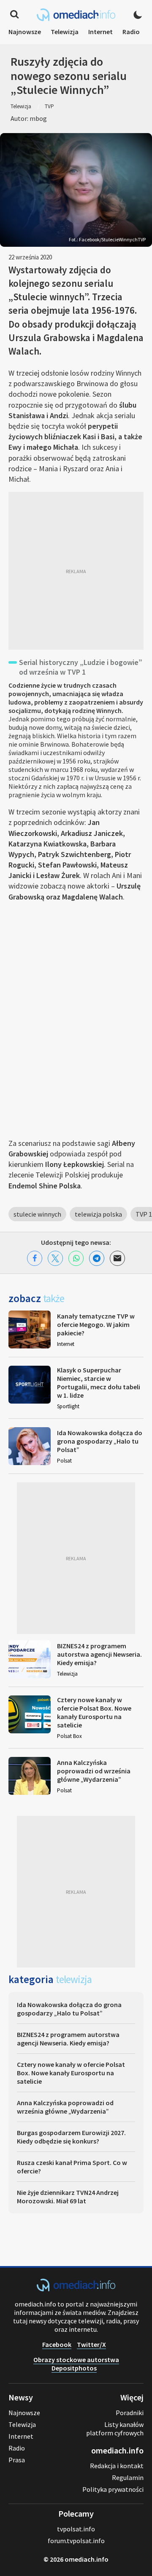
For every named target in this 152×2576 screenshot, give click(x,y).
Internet (100, 32)
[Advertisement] (76, 571)
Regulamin (128, 2477)
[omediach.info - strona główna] (76, 15)
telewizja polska (98, 1214)
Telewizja (65, 32)
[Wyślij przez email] (117, 1258)
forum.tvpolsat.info (76, 2541)
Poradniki (130, 2413)
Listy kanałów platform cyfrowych (115, 2429)
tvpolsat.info (76, 2529)
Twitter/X (91, 2344)
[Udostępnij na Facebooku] (35, 1258)
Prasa (17, 2460)
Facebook (57, 2344)
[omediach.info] (76, 2289)
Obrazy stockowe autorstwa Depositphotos (76, 2364)
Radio (131, 32)
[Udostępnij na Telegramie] (97, 1258)
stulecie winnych (37, 1214)
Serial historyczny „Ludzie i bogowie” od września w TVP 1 (81, 667)
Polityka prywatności (113, 2489)
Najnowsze (25, 32)
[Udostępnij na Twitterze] (55, 1258)
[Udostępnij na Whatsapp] (76, 1258)
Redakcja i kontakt (117, 2466)
